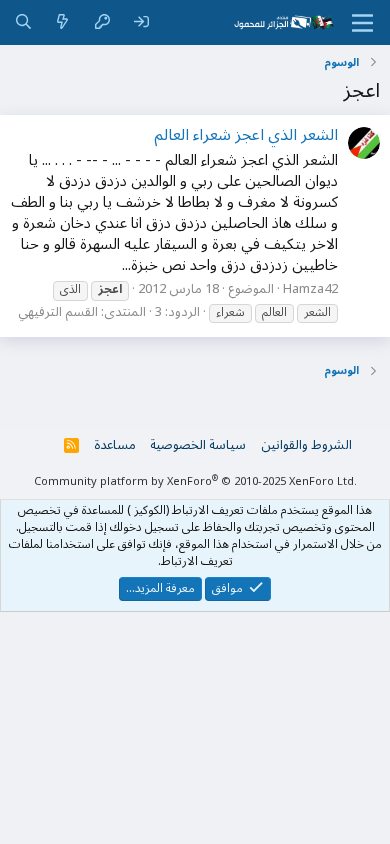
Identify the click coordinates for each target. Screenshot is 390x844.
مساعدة (115, 445)
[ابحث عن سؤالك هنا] (23, 22)
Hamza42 (310, 289)
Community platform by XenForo (195, 481)
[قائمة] (362, 23)
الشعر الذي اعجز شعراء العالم (246, 135)
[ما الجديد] (62, 22)
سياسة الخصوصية (198, 445)
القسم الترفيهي (58, 312)
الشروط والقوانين (306, 445)
